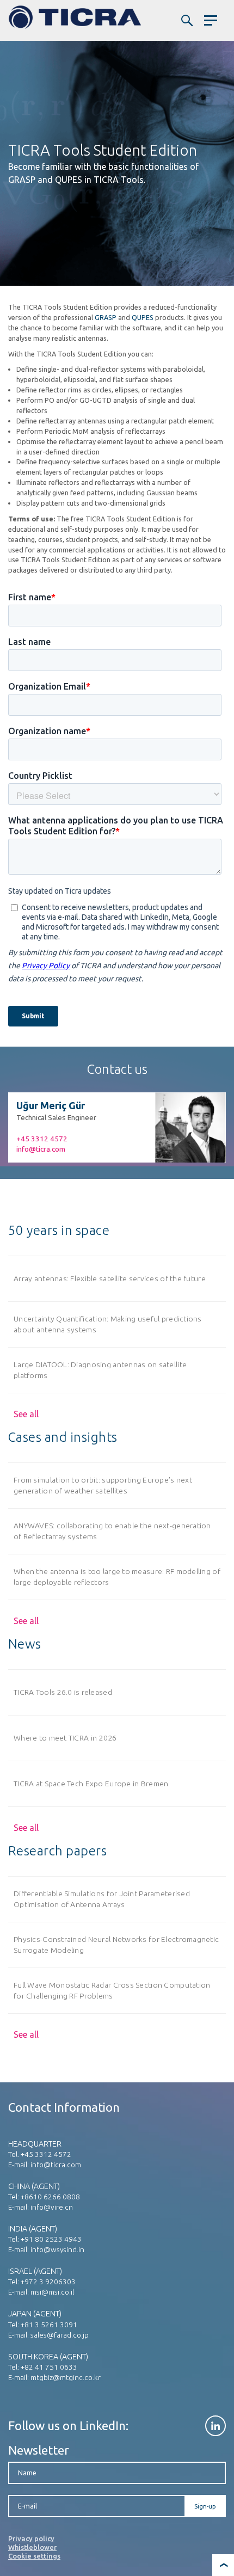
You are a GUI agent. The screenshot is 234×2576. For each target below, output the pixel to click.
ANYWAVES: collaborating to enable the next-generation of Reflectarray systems (112, 1531)
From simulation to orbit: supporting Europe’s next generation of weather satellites (103, 1485)
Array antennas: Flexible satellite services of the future (110, 1278)
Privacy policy (31, 2538)
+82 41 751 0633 (49, 2367)
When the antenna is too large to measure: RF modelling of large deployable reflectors (117, 1576)
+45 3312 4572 (42, 1139)
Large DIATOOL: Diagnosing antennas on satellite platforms (100, 1370)
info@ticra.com (41, 1149)
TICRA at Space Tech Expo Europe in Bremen (91, 1784)
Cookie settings (34, 2556)
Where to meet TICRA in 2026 (65, 1738)
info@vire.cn (52, 2207)
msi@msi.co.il (52, 2292)
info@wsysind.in (57, 2249)
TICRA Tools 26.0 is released (63, 1692)
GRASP (106, 317)
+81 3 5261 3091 (49, 2325)
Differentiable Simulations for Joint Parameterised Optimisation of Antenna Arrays (102, 1899)
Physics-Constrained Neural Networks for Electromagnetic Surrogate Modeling (116, 1944)
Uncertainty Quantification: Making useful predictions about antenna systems (108, 1324)
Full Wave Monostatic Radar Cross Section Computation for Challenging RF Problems (112, 1990)
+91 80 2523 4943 (51, 2239)
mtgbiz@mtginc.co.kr (66, 2377)
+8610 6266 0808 (50, 2197)
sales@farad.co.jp (60, 2335)
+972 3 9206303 (48, 2282)
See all (26, 1414)
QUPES (143, 317)
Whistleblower (32, 2547)
